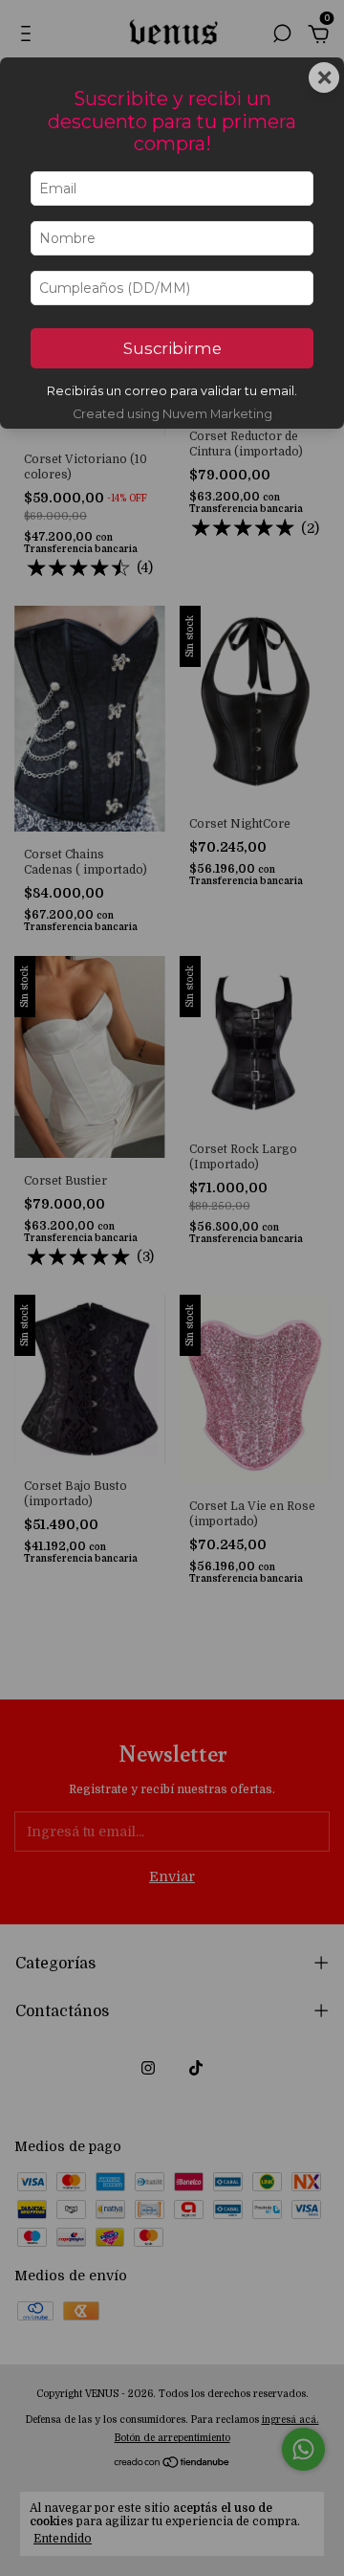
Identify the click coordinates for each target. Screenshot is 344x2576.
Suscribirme (172, 348)
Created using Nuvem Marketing (172, 414)
